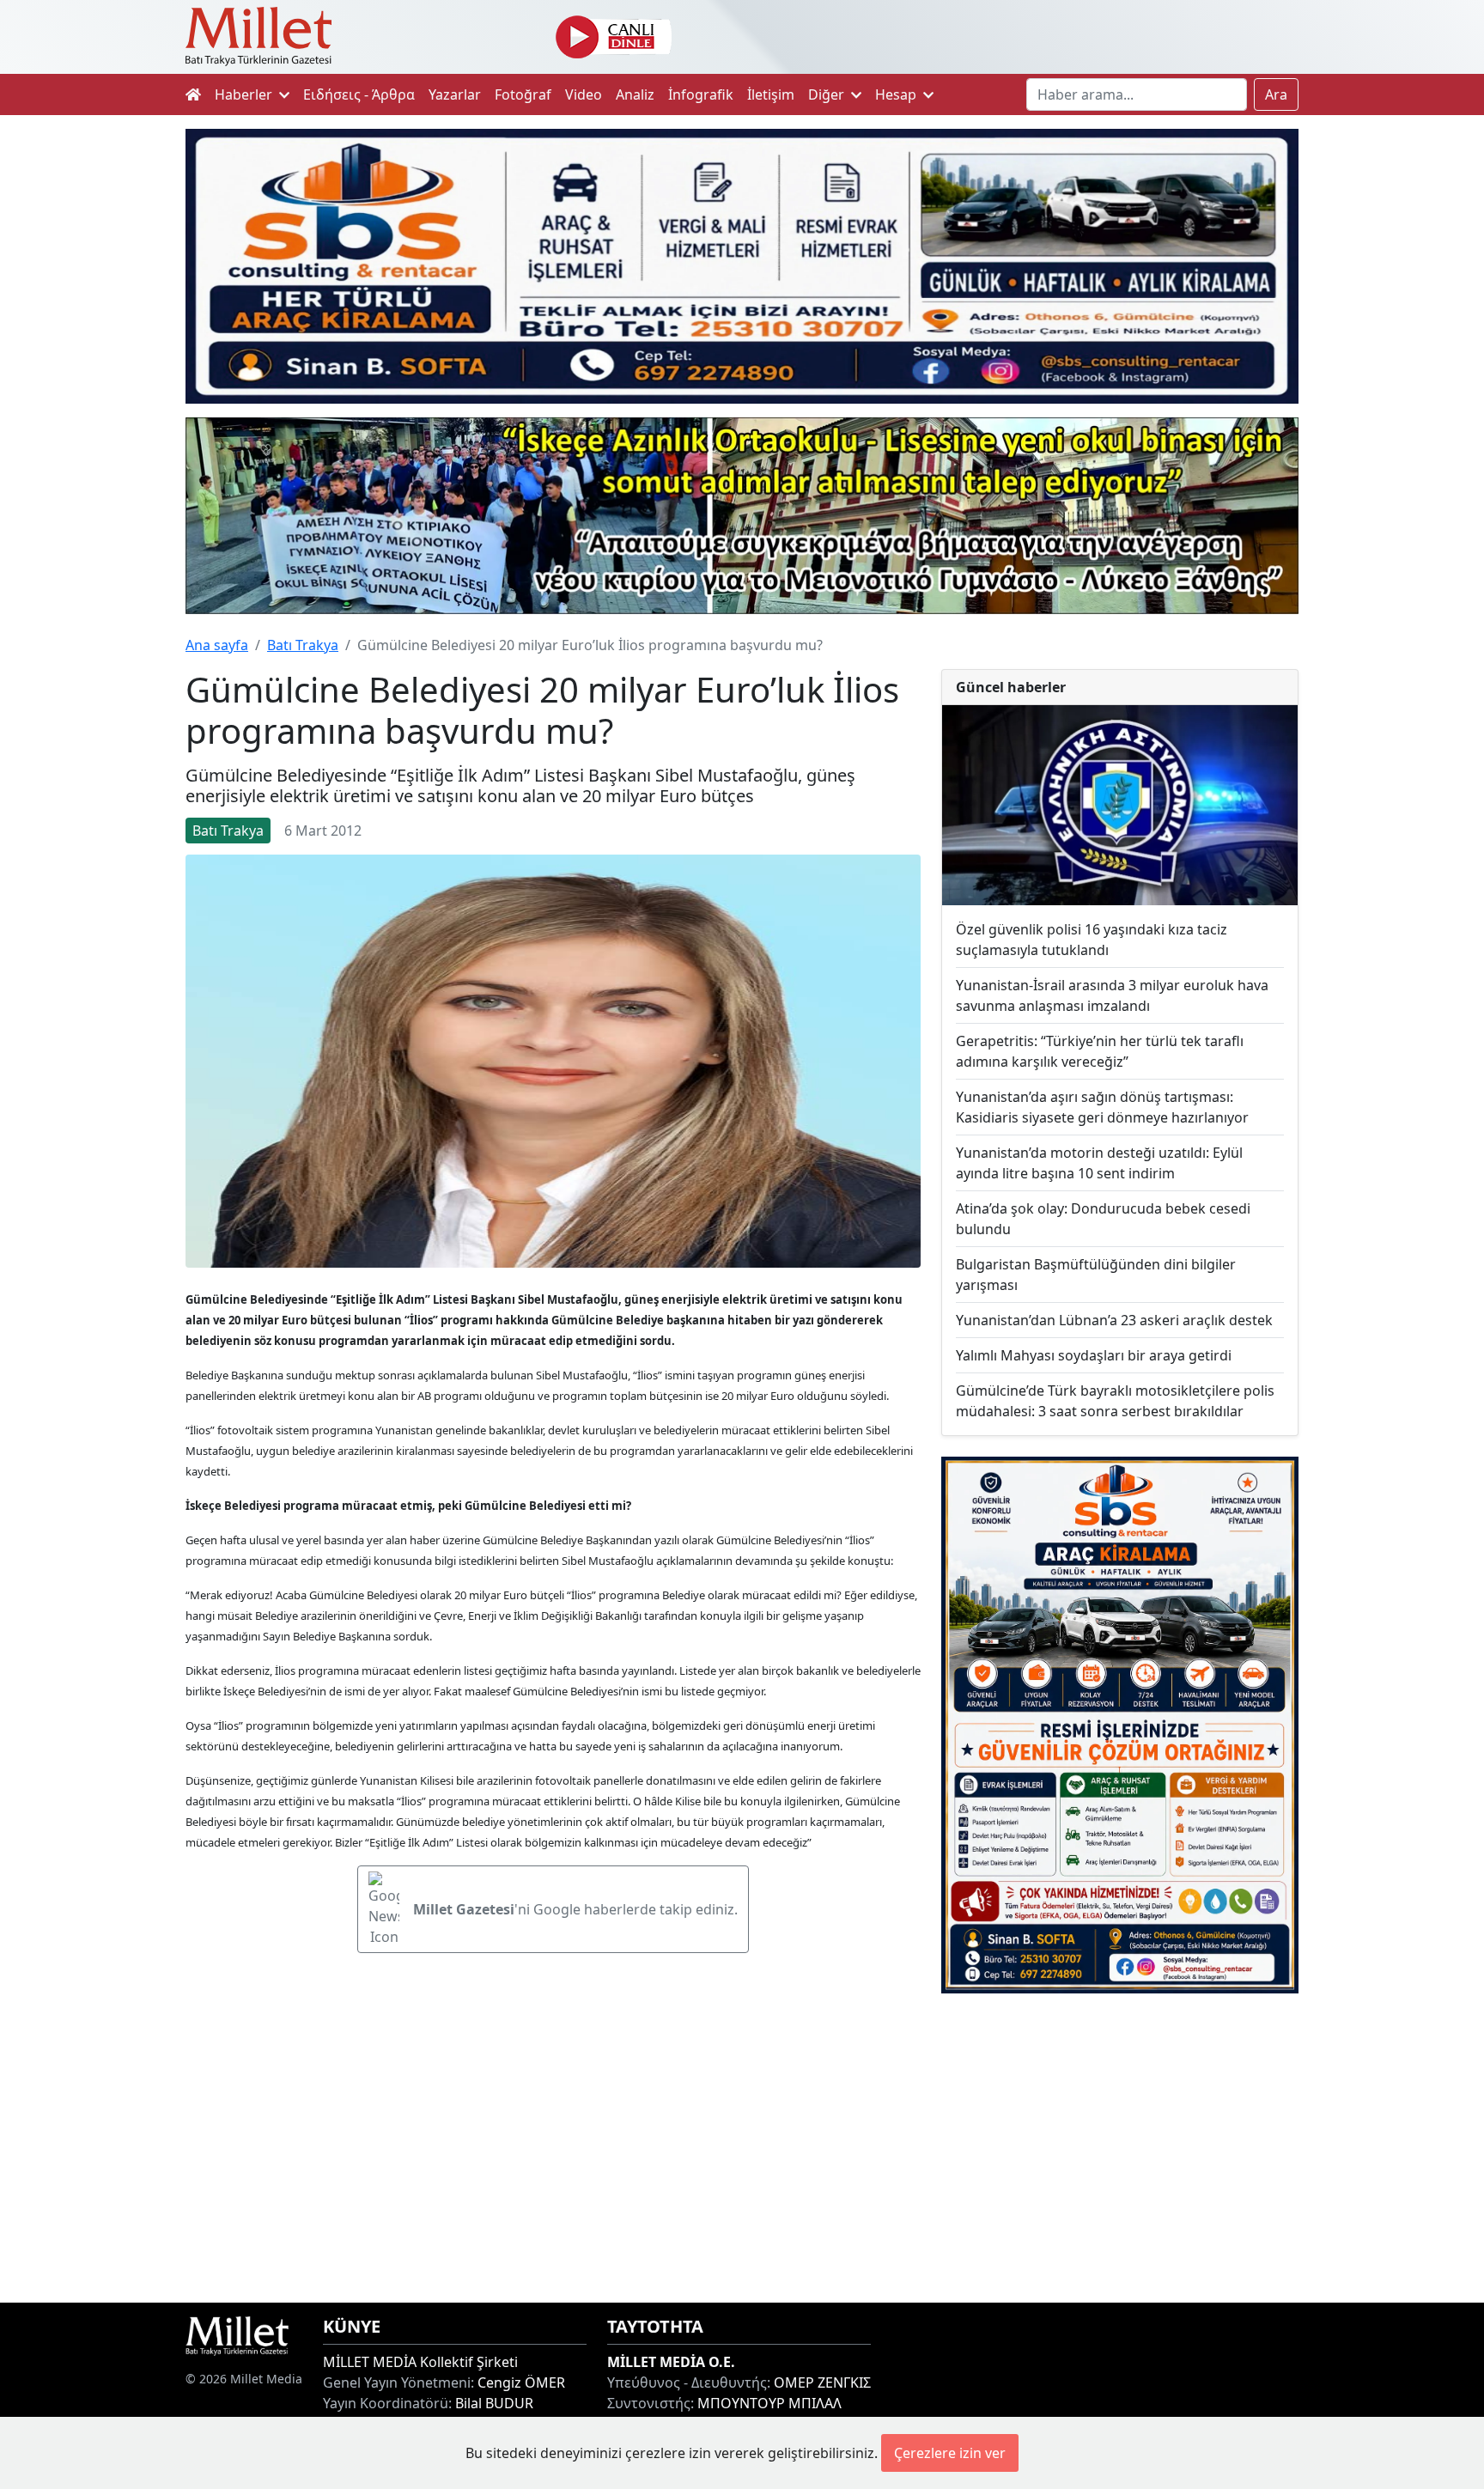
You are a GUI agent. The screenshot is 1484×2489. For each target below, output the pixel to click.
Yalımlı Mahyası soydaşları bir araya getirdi (1094, 1355)
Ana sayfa (217, 645)
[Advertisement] (1120, 2148)
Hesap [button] (897, 94)
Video (584, 94)
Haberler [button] (245, 94)
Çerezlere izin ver (950, 2453)
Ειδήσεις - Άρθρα (359, 94)
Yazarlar (455, 94)
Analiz (635, 94)
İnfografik (701, 94)
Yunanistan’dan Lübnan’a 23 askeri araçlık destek (1114, 1320)
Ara (1276, 94)
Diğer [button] (828, 94)
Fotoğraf (523, 94)
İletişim (771, 94)
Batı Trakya (303, 645)
